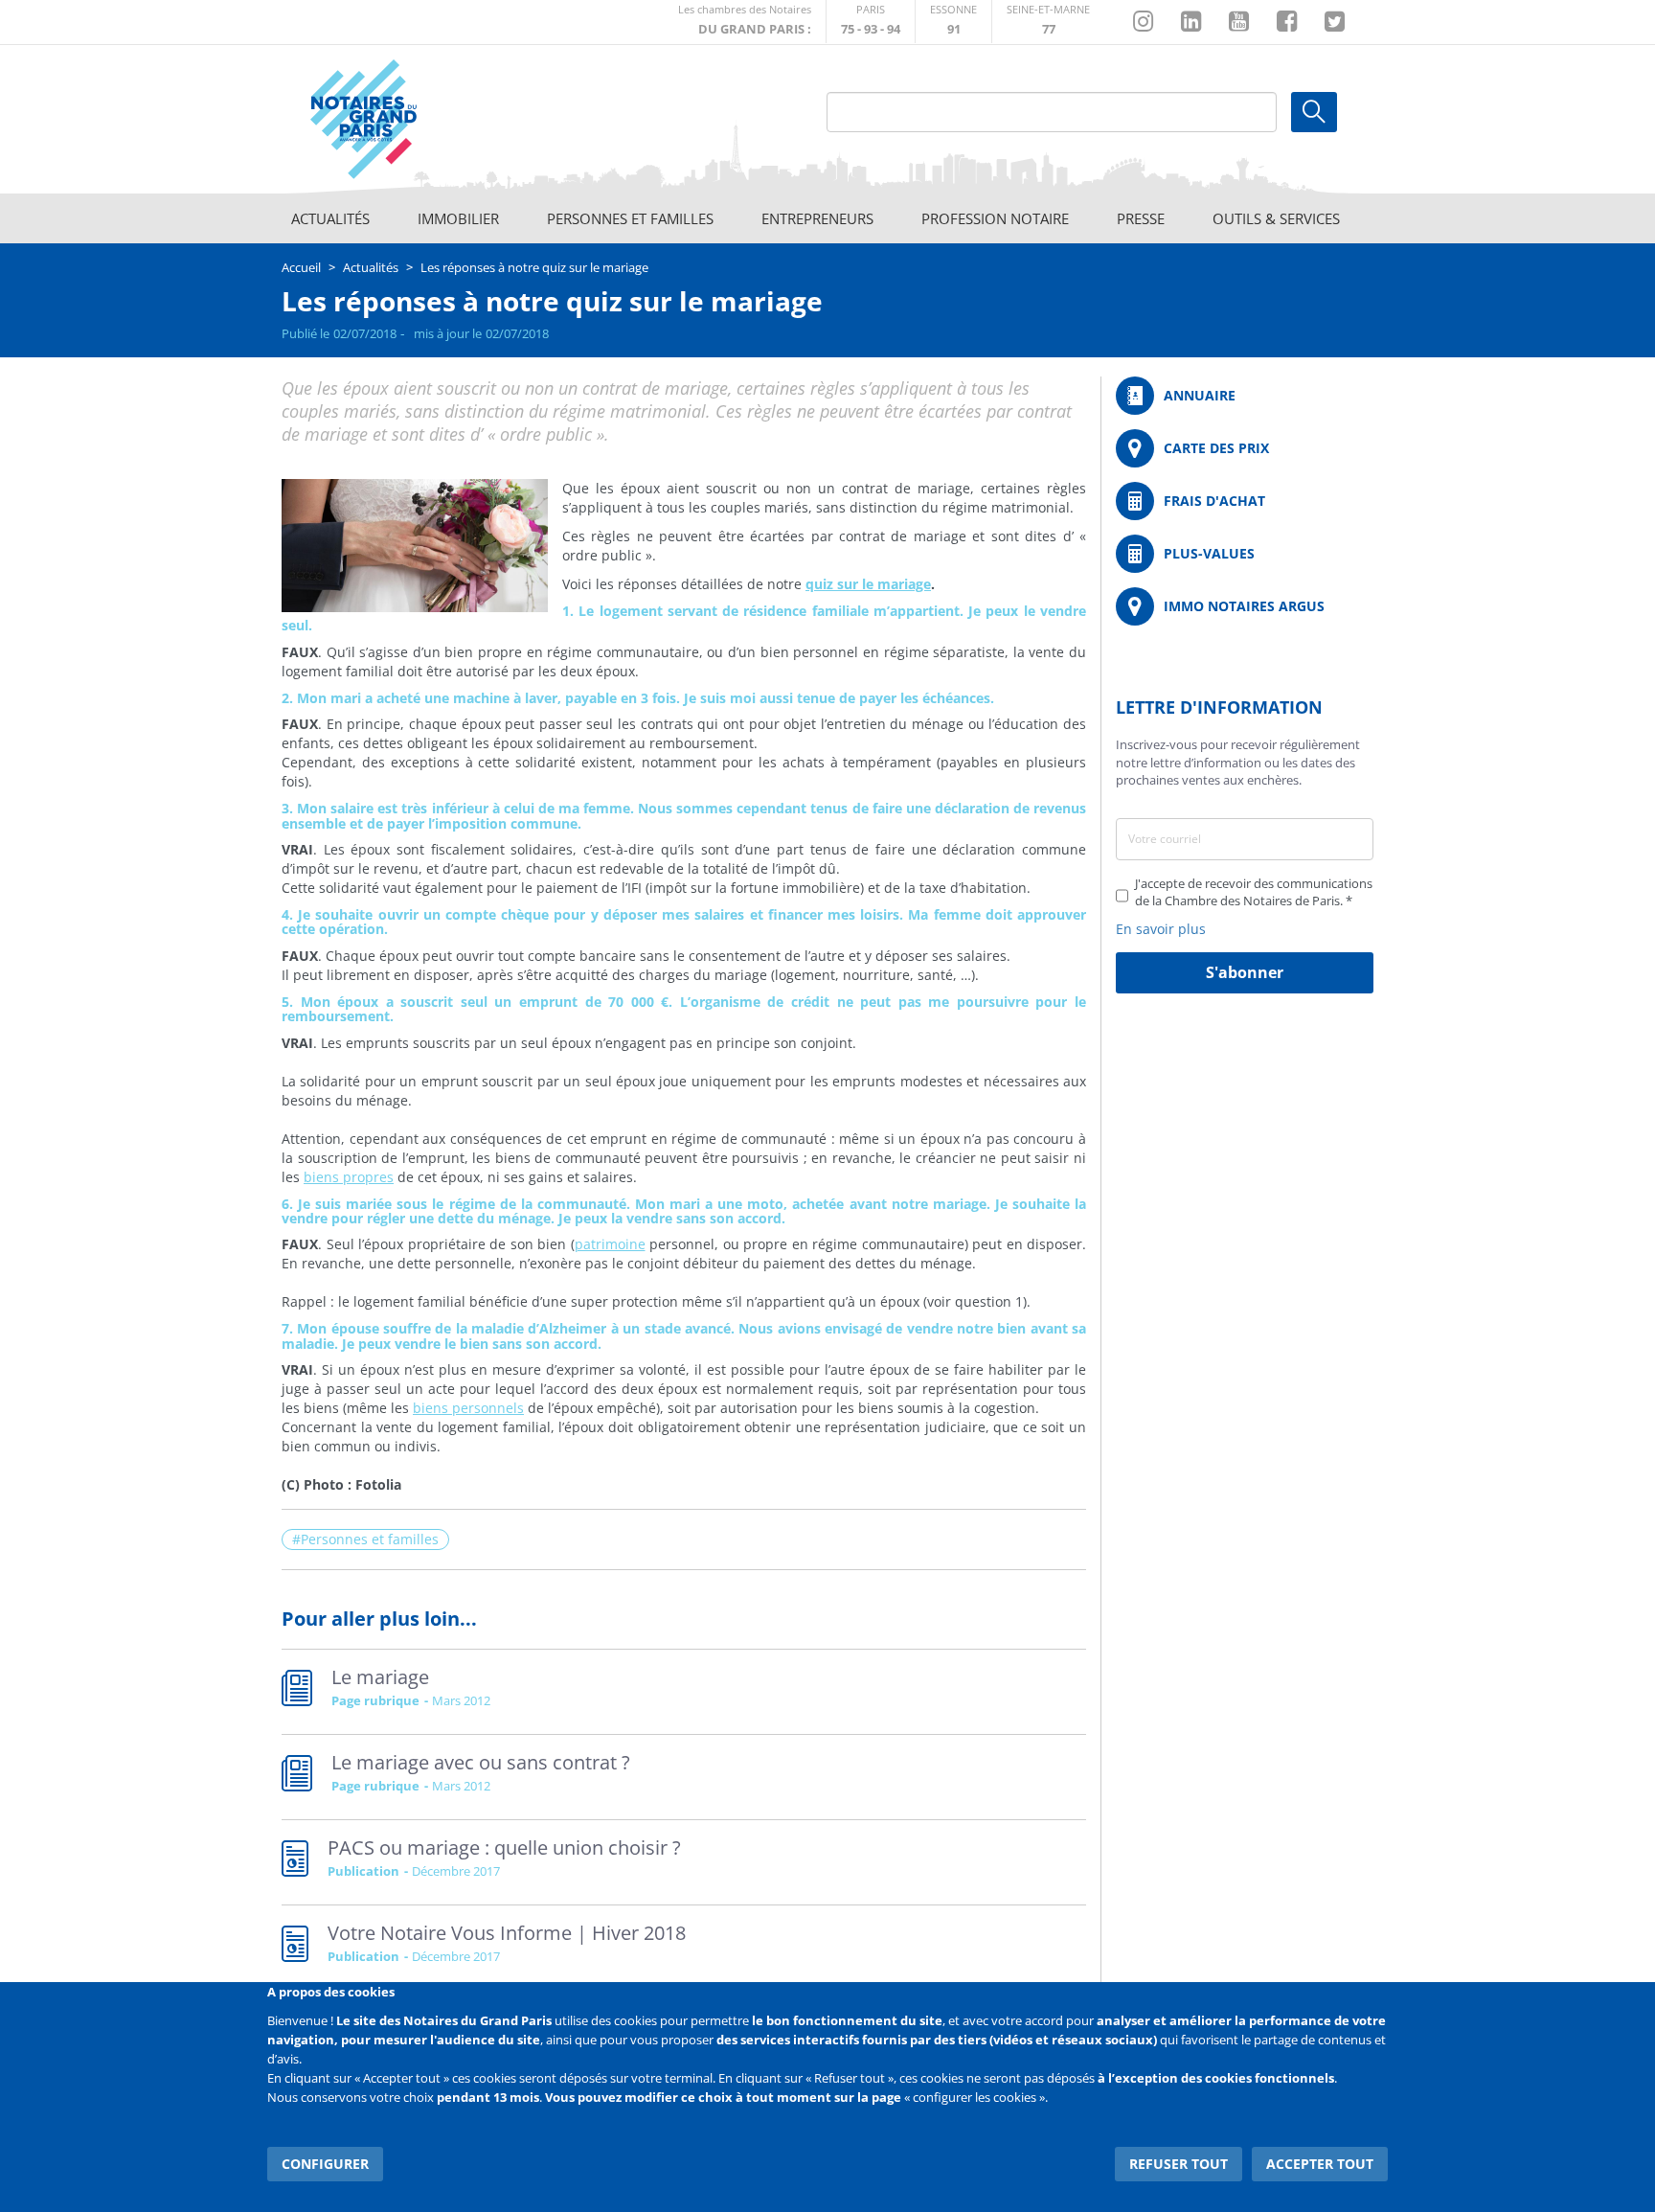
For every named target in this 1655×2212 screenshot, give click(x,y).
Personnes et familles (630, 218)
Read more (684, 1692)
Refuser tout (1179, 2164)
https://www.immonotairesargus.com (1245, 606)
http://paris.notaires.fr (871, 22)
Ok (1314, 112)
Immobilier (458, 218)
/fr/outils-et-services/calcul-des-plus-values (1245, 554)
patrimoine (610, 1244)
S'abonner (1245, 972)
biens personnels (468, 1408)
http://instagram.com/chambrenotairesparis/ (1143, 22)
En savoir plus (1161, 929)
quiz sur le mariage (868, 584)
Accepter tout (1320, 2164)
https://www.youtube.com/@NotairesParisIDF (1239, 22)
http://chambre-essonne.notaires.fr (953, 22)
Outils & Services (1276, 218)
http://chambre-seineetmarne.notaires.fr (1048, 22)
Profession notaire (995, 218)
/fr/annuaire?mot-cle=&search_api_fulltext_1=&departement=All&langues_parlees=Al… (1245, 396)
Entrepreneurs (817, 218)
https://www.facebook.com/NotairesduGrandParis (1287, 22)
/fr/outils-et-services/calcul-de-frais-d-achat (1245, 501)
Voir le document (684, 1862)
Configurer (325, 2164)
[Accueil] (417, 120)
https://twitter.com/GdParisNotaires (1335, 22)
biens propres (349, 1177)
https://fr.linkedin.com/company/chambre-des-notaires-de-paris (1191, 22)
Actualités (330, 218)
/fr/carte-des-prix (1245, 448)
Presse (1141, 218)
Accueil (301, 267)
